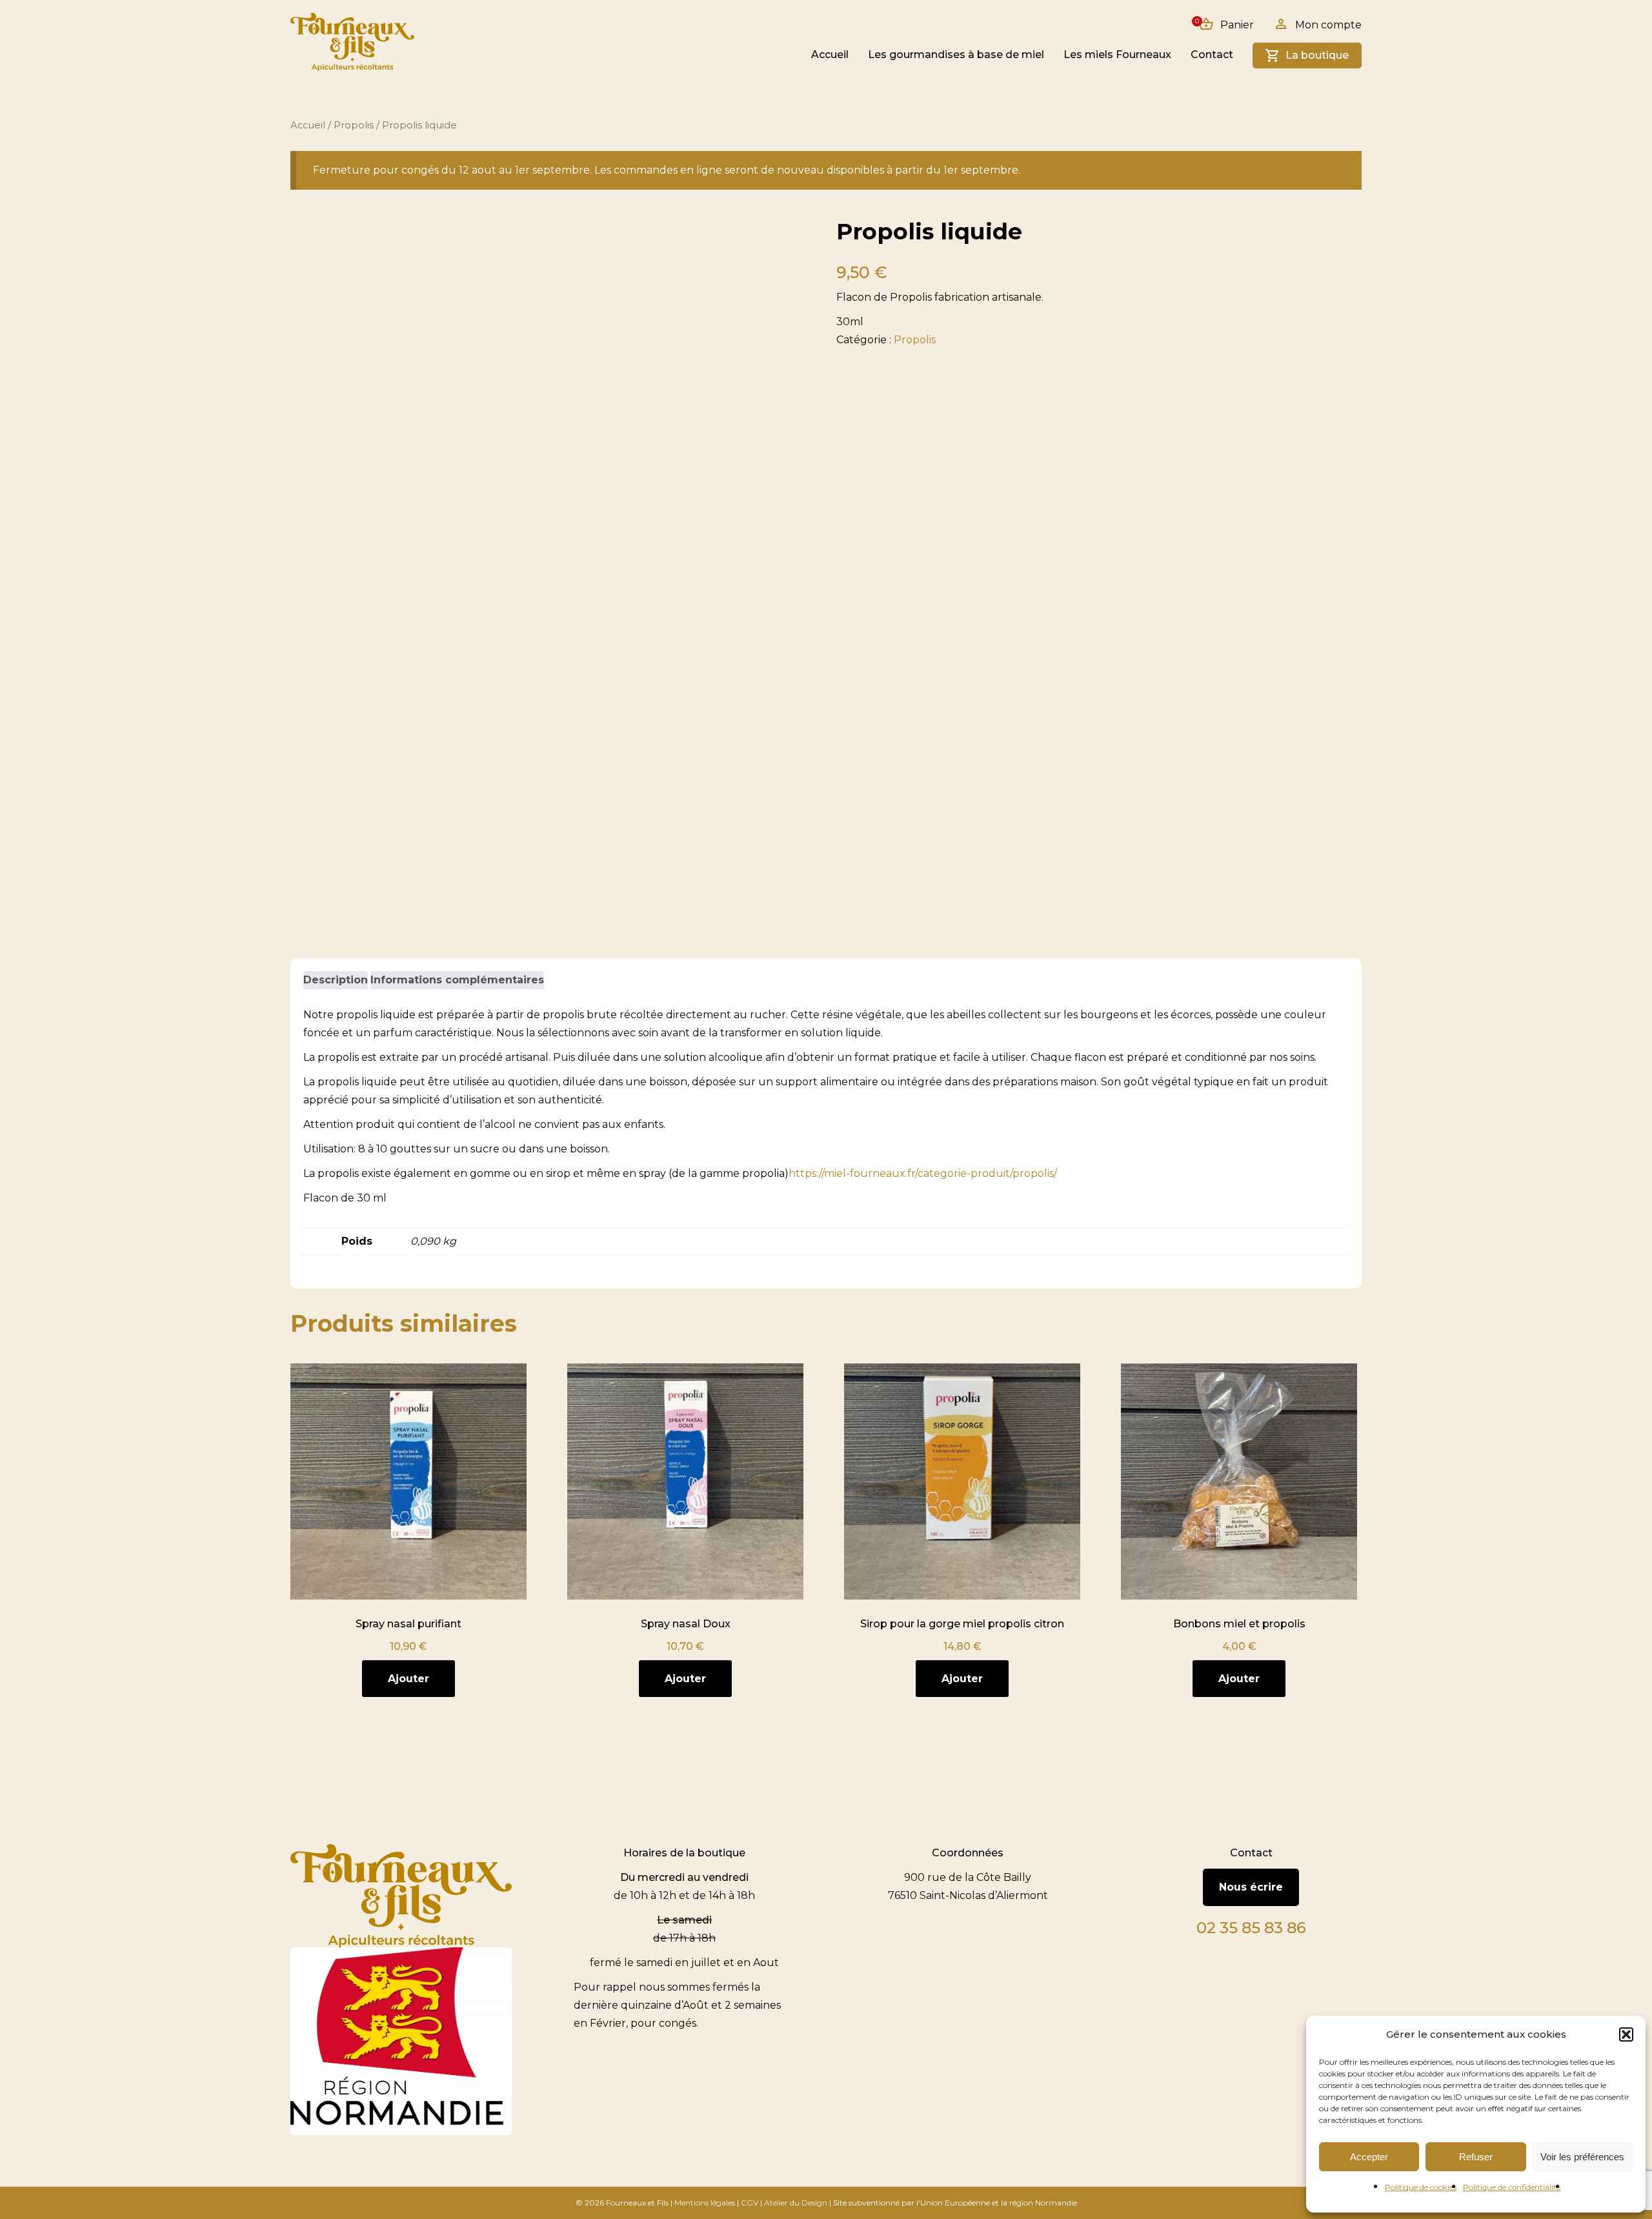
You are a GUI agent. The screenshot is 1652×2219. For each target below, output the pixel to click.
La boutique (1317, 55)
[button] (1626, 2034)
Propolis (354, 125)
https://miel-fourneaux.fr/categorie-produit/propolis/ (923, 1173)
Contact (1212, 55)
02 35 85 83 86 (1251, 1928)
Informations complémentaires (457, 980)
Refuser (1476, 2157)
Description (336, 980)
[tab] (336, 980)
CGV (750, 2203)
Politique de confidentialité (1512, 2187)
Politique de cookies (1421, 2187)
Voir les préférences (1582, 2157)
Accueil (830, 55)
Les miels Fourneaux (1117, 55)
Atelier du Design (796, 2203)
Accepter (1369, 2157)
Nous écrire (1251, 1887)
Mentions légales (705, 2203)
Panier (1226, 24)
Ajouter (408, 1679)
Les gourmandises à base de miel (956, 55)
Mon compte (1328, 25)
